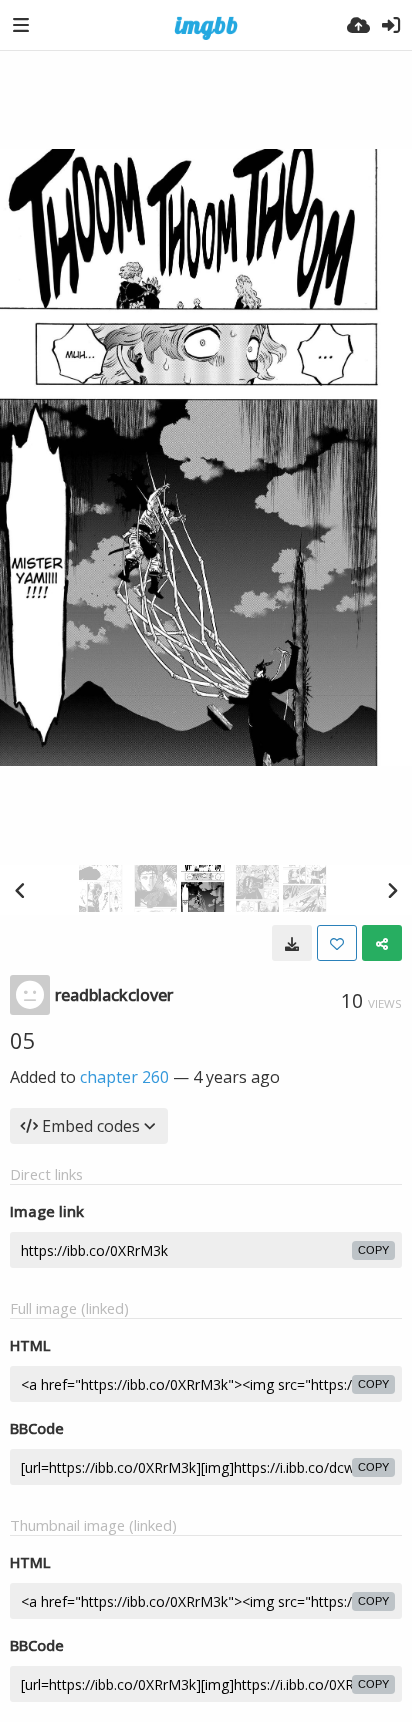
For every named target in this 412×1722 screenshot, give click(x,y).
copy (373, 1250)
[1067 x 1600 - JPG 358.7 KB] (292, 943)
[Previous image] (20, 890)
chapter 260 (124, 1077)
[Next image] (392, 890)
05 (23, 1040)
